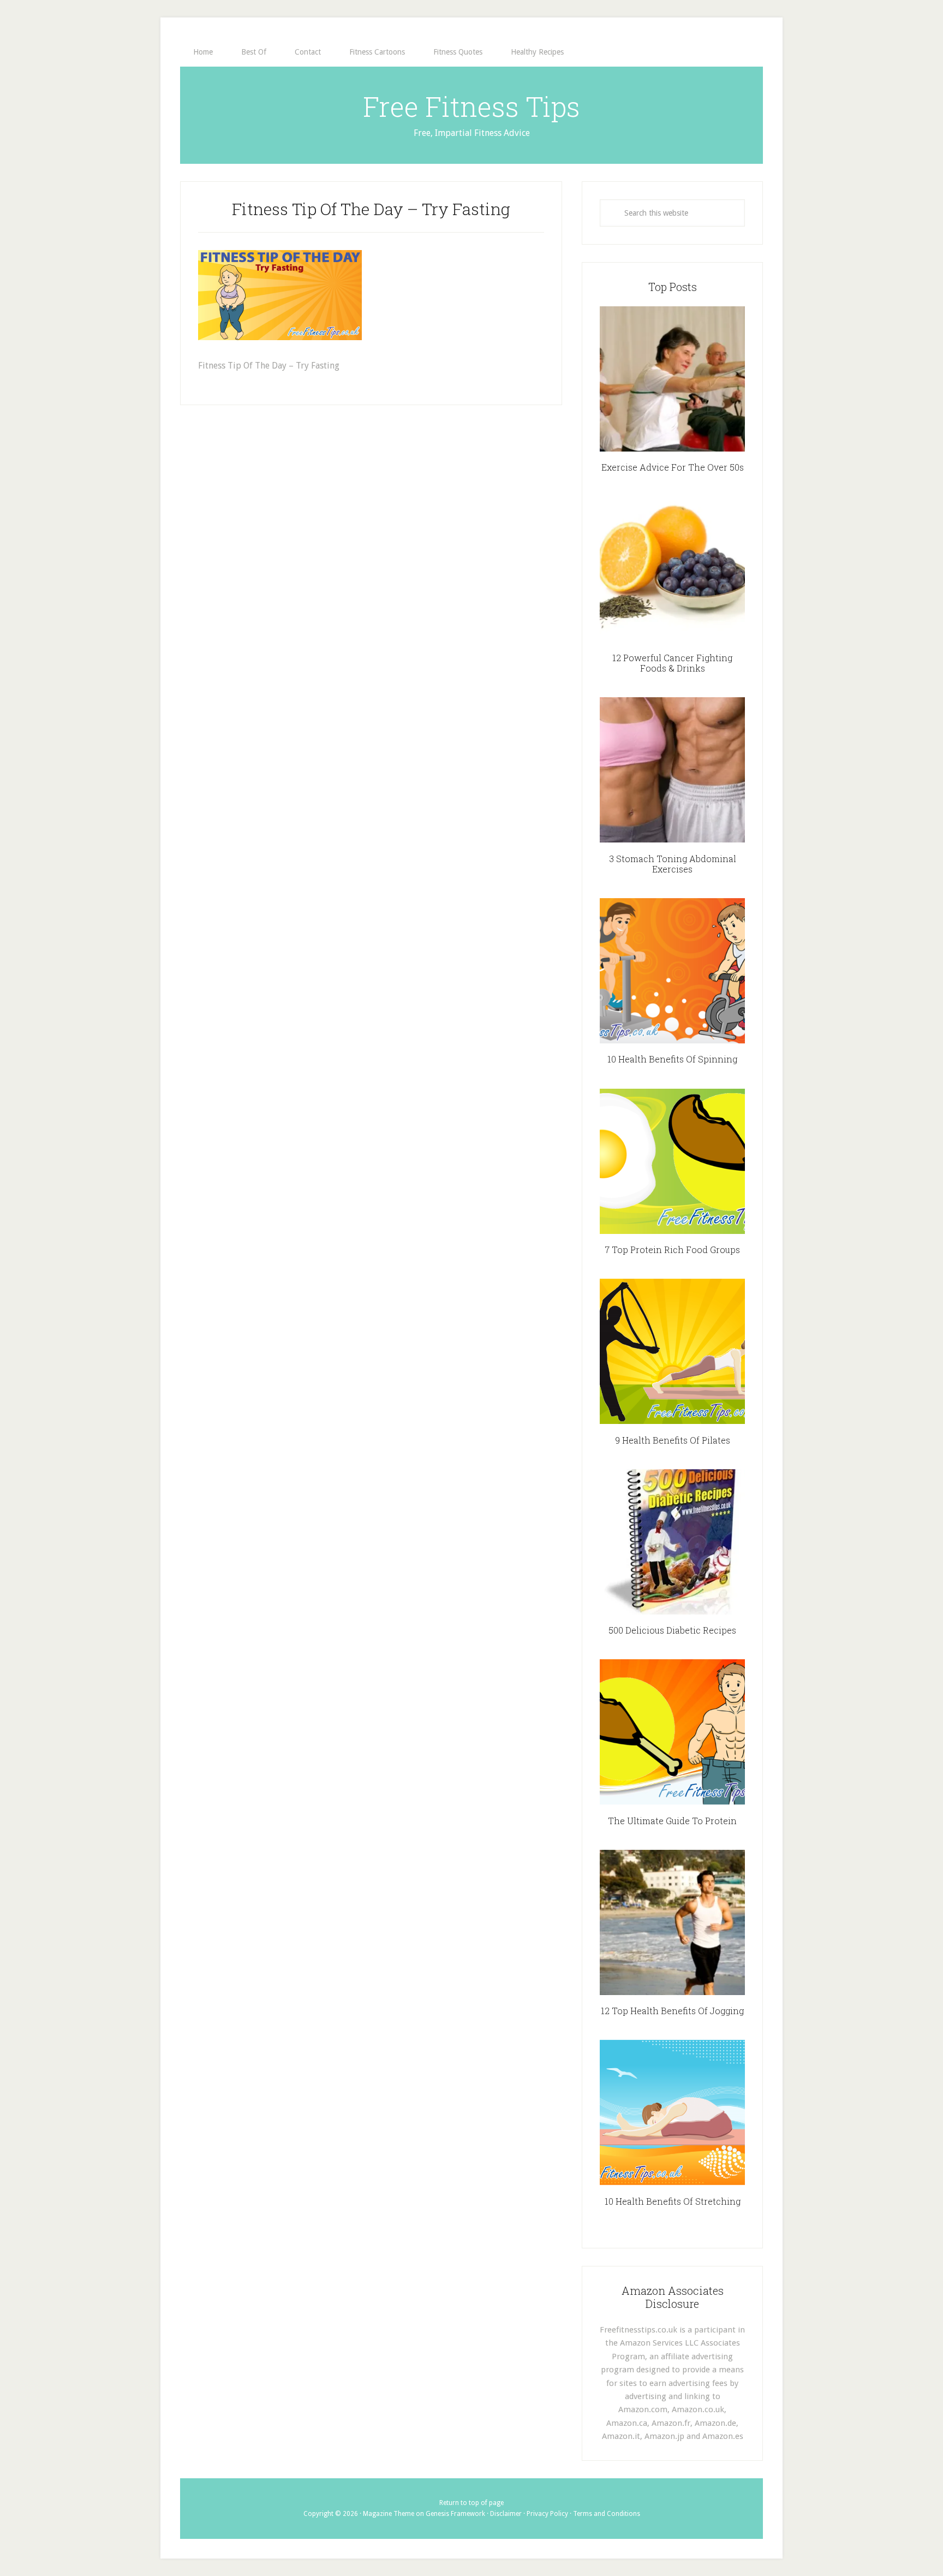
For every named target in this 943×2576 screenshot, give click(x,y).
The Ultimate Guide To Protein (672, 1821)
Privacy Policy (547, 2514)
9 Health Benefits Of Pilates (673, 1440)
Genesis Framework (455, 2514)
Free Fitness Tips (471, 106)
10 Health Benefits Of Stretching (673, 2201)
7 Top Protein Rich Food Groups (672, 1250)
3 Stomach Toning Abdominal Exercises (673, 864)
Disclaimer (506, 2514)
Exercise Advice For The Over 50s (673, 467)
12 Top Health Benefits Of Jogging (672, 2011)
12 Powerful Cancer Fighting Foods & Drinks (672, 663)
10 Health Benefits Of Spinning (672, 1059)
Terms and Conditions (607, 2514)
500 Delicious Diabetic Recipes (672, 1630)
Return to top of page (471, 2503)
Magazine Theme (389, 2514)
